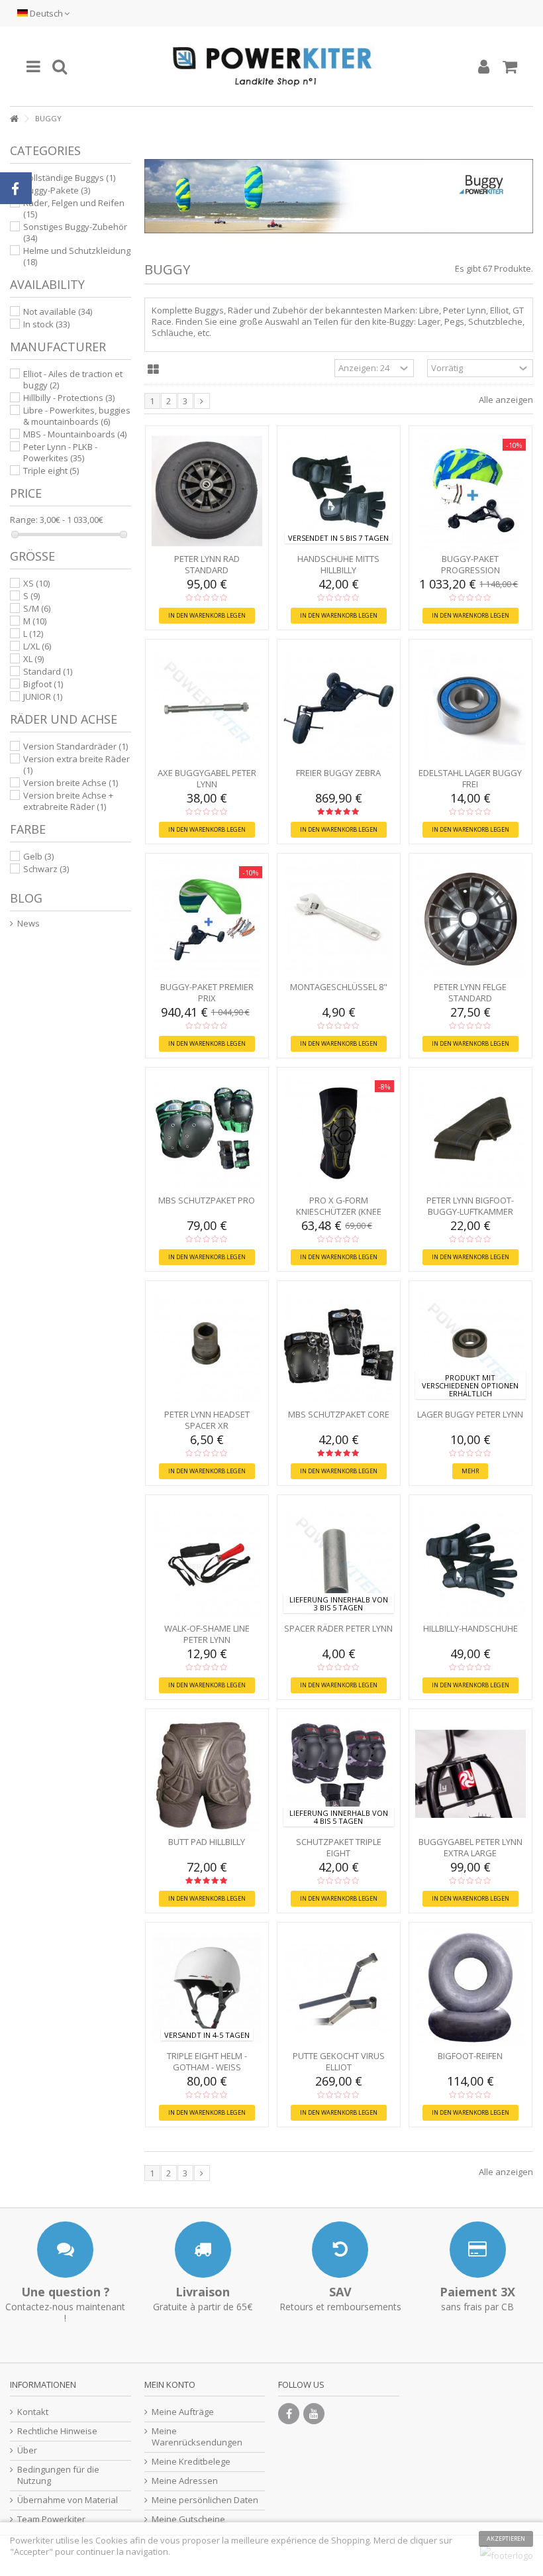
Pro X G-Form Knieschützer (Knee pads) (339, 1211)
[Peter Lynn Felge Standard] (470, 919)
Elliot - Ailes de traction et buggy (73, 379)
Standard (48, 671)
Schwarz (46, 869)
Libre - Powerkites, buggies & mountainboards (77, 416)
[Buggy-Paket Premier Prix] (207, 919)
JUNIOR (43, 697)
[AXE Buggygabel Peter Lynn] (207, 705)
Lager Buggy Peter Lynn (470, 1414)
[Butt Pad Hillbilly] (207, 1774)
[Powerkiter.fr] (271, 66)
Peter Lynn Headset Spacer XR (207, 1420)
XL (33, 659)
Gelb (38, 856)
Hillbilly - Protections (69, 398)
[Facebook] (289, 2414)
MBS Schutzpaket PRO (207, 1200)
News (28, 924)
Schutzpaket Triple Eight (339, 1847)
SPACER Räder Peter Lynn (338, 1628)
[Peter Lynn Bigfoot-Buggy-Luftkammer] (470, 1133)
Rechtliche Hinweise (57, 2431)
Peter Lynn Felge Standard (470, 992)
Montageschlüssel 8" (339, 987)
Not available (58, 311)
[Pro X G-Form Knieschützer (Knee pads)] (339, 1133)
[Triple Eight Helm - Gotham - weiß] (207, 1988)
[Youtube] (314, 2414)
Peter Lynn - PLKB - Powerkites (60, 452)
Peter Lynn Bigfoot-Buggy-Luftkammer (470, 1206)
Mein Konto (170, 2384)
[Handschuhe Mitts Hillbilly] (339, 491)
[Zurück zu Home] (14, 119)
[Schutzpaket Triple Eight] (339, 1774)
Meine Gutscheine (188, 2519)
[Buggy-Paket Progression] (470, 491)
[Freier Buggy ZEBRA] (339, 705)
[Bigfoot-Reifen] (470, 1988)
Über (27, 2450)
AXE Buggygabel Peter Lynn (207, 778)
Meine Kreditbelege (191, 2462)
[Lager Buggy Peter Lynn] (470, 1346)
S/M (37, 608)
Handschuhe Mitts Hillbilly (338, 564)
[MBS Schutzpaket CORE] (339, 1346)
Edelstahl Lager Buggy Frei (470, 778)
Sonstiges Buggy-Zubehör (75, 232)
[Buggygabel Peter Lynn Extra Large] (470, 1774)
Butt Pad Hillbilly (207, 1842)
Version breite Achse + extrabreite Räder (68, 801)
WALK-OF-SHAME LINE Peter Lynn (207, 1634)
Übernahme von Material (68, 2500)
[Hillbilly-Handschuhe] (470, 1560)
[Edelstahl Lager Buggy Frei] (470, 705)
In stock (46, 324)
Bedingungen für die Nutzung (58, 2475)
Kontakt (33, 2412)
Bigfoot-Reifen (470, 2056)
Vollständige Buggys (69, 178)
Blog (26, 898)
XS (36, 583)
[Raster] (153, 370)
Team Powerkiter (51, 2519)
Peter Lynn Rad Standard (207, 564)
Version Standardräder (75, 746)
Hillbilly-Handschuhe (470, 1628)
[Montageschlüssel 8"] (339, 919)
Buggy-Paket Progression (470, 564)
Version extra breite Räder (76, 764)
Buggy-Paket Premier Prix (207, 992)
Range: (24, 520)
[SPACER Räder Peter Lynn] (339, 1560)
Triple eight (51, 471)
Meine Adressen (185, 2481)
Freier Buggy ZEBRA (338, 773)
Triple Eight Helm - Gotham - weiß (207, 2061)
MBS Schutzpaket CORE (339, 1414)
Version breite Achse (71, 783)
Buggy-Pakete (57, 190)
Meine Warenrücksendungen (197, 2437)
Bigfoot (43, 684)
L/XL (37, 646)
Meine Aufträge (183, 2412)
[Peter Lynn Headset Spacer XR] (207, 1346)
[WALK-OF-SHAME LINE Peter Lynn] (207, 1560)
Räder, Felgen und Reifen (74, 208)
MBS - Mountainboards (75, 434)
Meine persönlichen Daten (205, 2500)
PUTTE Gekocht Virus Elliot (339, 2061)
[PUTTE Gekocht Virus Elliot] (339, 1988)
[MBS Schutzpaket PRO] (207, 1133)
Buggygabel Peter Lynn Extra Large (470, 1847)
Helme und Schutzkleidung (77, 256)
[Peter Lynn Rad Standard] (207, 491)
